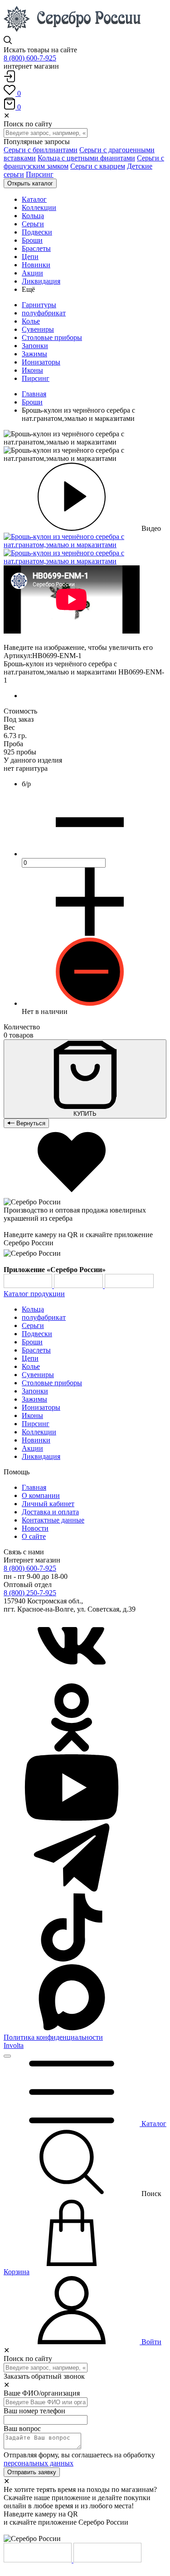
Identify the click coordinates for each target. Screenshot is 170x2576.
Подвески (37, 1334)
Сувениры (38, 329)
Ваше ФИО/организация (42, 2393)
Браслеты (36, 1350)
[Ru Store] (129, 1286)
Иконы (32, 370)
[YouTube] (72, 1819)
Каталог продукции (34, 1294)
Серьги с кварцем (98, 166)
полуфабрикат (44, 313)
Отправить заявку (32, 2472)
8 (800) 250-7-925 (30, 1593)
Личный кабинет (48, 1504)
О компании (41, 1495)
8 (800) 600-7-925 (30, 58)
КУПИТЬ (85, 1114)
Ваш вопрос (22, 2429)
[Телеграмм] (72, 1889)
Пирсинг (40, 174)
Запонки (35, 346)
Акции (32, 1448)
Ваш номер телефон (34, 2411)
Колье (31, 321)
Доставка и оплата (50, 1512)
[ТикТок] (72, 1959)
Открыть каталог (30, 183)
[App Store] (79, 1286)
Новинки (36, 1440)
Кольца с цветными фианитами (86, 158)
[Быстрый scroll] (7, 2056)
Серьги (33, 1325)
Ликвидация (41, 1456)
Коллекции (39, 1432)
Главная (34, 394)
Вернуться (30, 1123)
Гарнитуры (39, 305)
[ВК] (72, 1679)
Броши (32, 402)
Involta (14, 2045)
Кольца (33, 1309)
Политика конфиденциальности (53, 2037)
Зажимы (34, 354)
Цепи (30, 1358)
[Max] (72, 2029)
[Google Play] (29, 1286)
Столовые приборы (52, 337)
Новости (35, 1528)
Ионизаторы (41, 362)
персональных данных (39, 2463)
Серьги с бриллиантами (41, 150)
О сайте (34, 1536)
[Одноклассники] (72, 1749)
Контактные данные (53, 1520)
